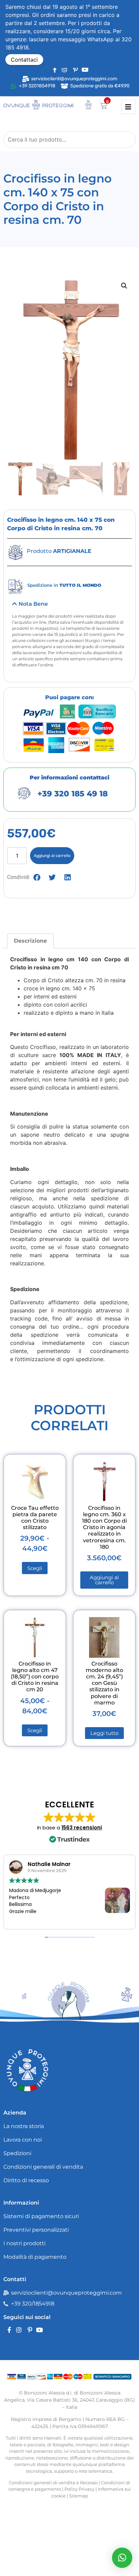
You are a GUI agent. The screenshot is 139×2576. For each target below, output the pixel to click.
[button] (124, 286)
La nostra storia (24, 2126)
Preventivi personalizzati (36, 2230)
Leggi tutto (104, 1733)
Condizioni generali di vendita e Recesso (53, 2483)
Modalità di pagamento (35, 2257)
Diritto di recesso (26, 2180)
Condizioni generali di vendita (43, 2167)
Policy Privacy (79, 2489)
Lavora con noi (23, 2140)
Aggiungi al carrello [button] (104, 1580)
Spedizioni (17, 2153)
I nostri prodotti (24, 2243)
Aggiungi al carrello (52, 856)
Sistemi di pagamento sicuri (41, 2216)
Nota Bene (33, 604)
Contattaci (24, 60)
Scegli (35, 1568)
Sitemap (79, 2496)
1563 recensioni (82, 1828)
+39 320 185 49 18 (73, 794)
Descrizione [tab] (30, 941)
